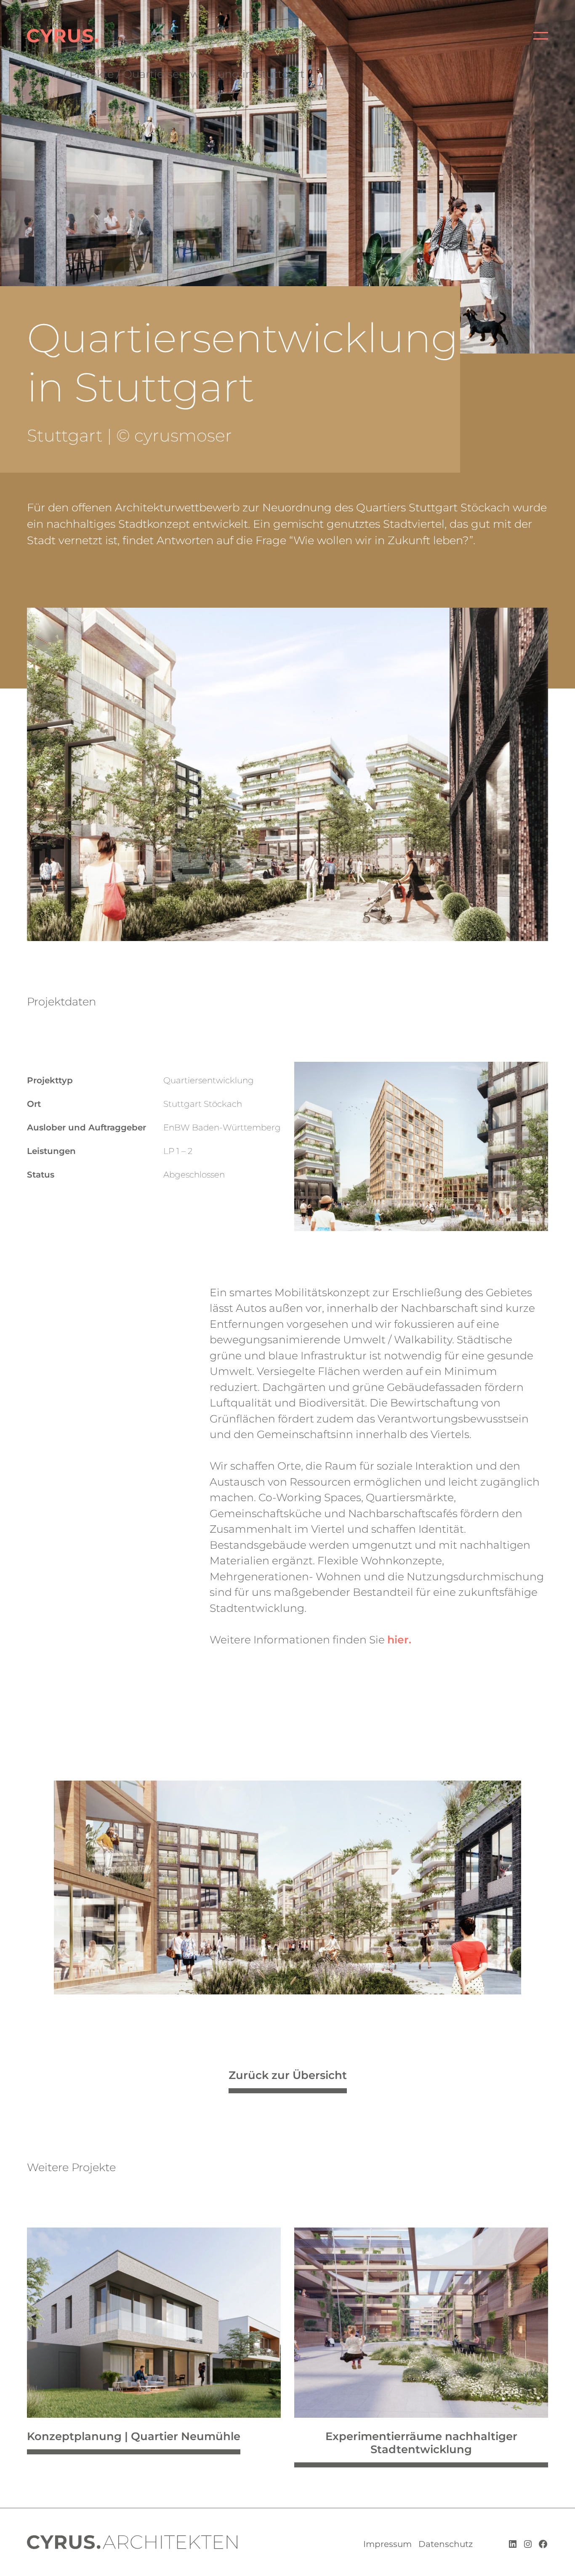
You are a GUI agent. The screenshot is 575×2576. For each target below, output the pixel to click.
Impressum (387, 2544)
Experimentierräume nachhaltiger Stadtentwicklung (421, 2443)
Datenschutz (446, 2544)
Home (44, 74)
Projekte (92, 74)
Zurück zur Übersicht (288, 2075)
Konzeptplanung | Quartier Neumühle (134, 2436)
